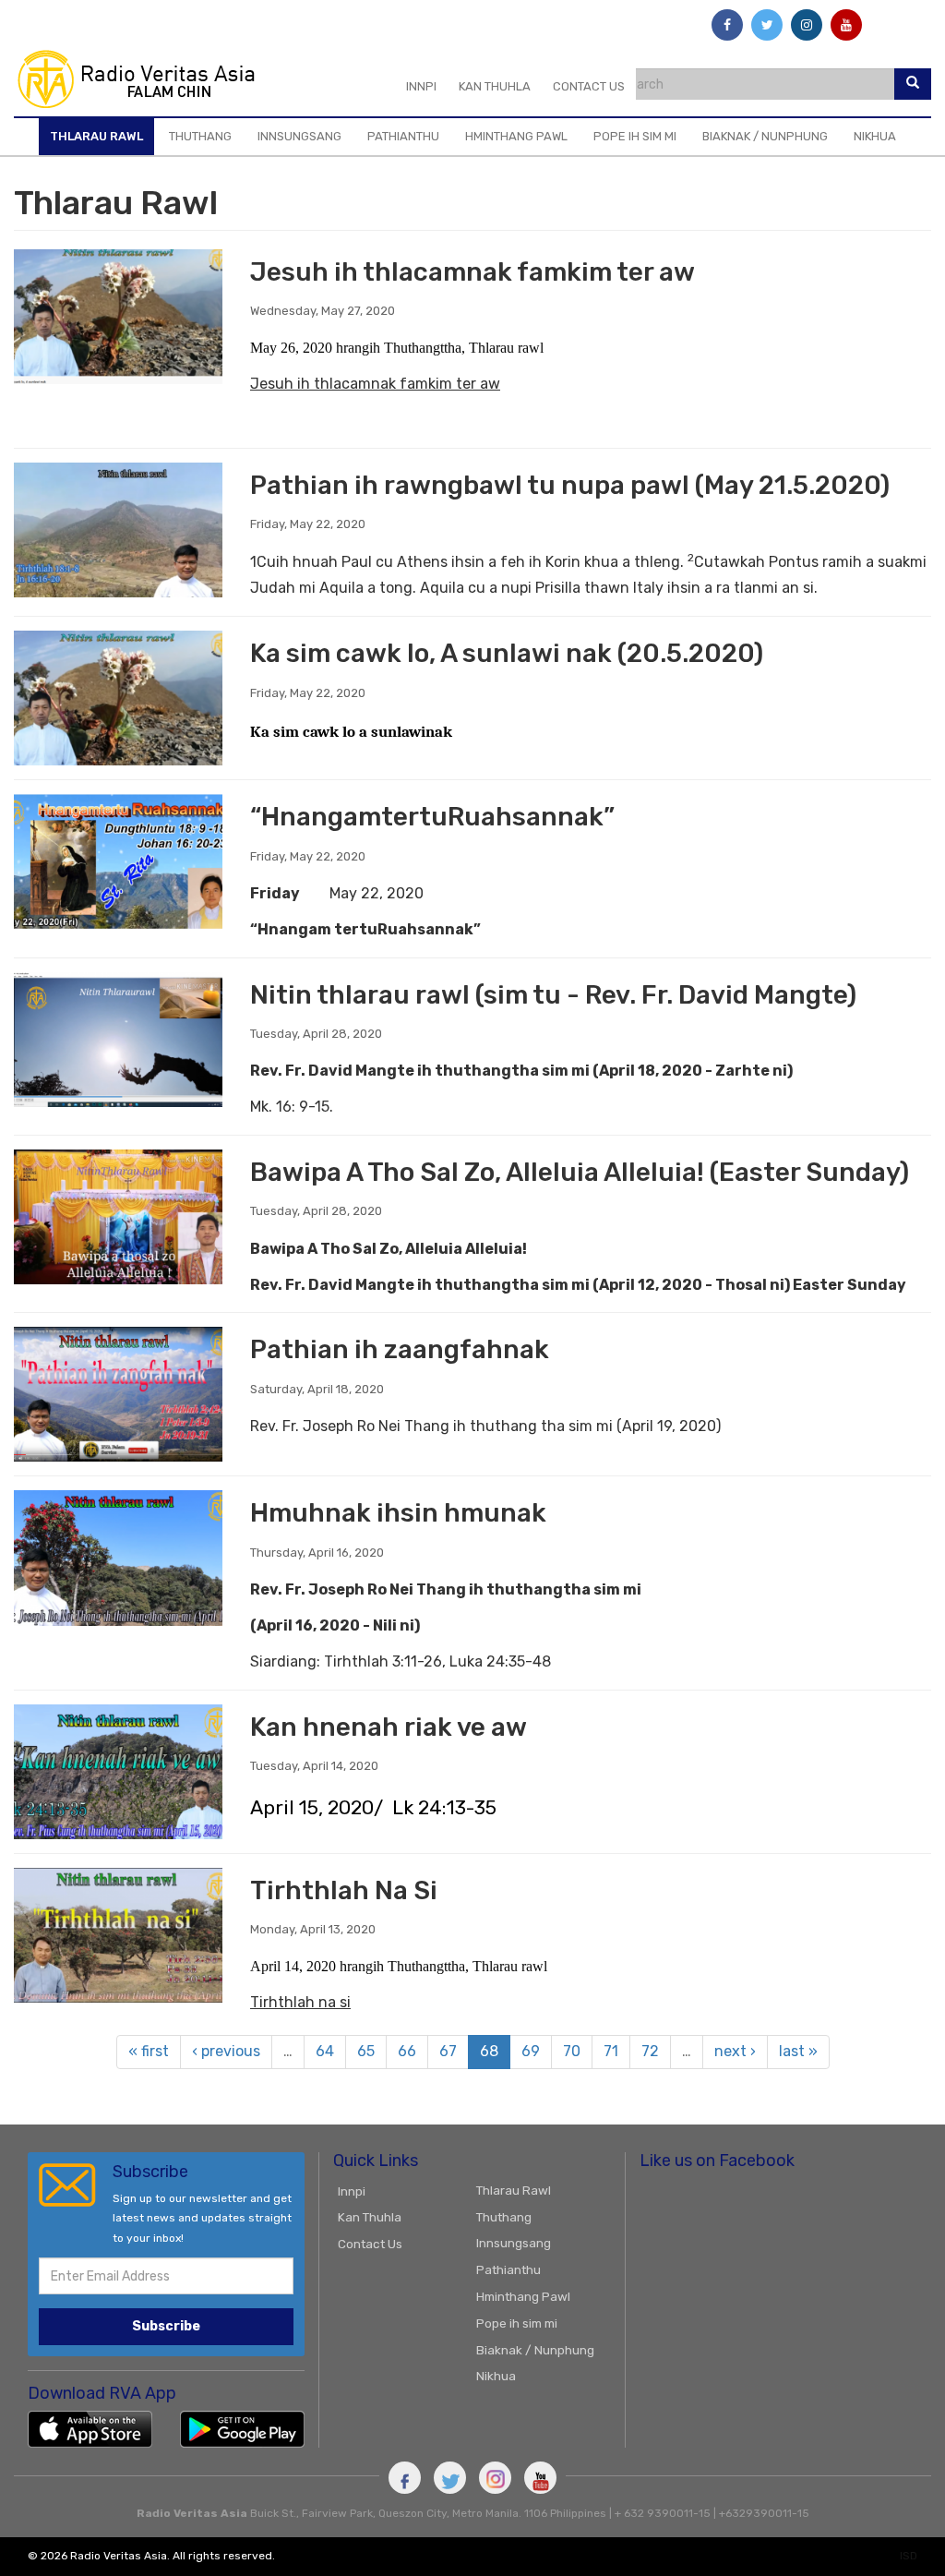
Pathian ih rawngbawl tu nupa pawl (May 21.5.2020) (570, 485)
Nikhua (875, 136)
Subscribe (166, 2326)
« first (149, 2051)
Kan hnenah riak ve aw (389, 1727)
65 (366, 2051)
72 (650, 2051)
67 (448, 2051)
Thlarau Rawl (96, 136)
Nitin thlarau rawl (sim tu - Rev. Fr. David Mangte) (553, 995)
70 (572, 2051)
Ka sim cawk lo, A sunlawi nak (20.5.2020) (507, 653)
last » (798, 2051)
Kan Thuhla (495, 86)
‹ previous (226, 2051)
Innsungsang (299, 136)
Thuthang (200, 136)
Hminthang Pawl (516, 136)
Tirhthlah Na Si (344, 1890)
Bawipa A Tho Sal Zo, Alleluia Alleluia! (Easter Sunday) (580, 1172)
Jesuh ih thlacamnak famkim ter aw (472, 272)
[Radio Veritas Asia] (144, 78)
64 (325, 2051)
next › (735, 2051)
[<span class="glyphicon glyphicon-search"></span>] (913, 84)
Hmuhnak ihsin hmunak (398, 1513)
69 (531, 2051)
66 (407, 2051)
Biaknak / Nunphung (765, 136)
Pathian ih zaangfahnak (400, 1349)
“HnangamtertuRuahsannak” (432, 817)
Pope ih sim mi (635, 136)
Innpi (421, 86)
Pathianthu (403, 136)
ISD (909, 2556)
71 (611, 2051)
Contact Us (589, 86)
